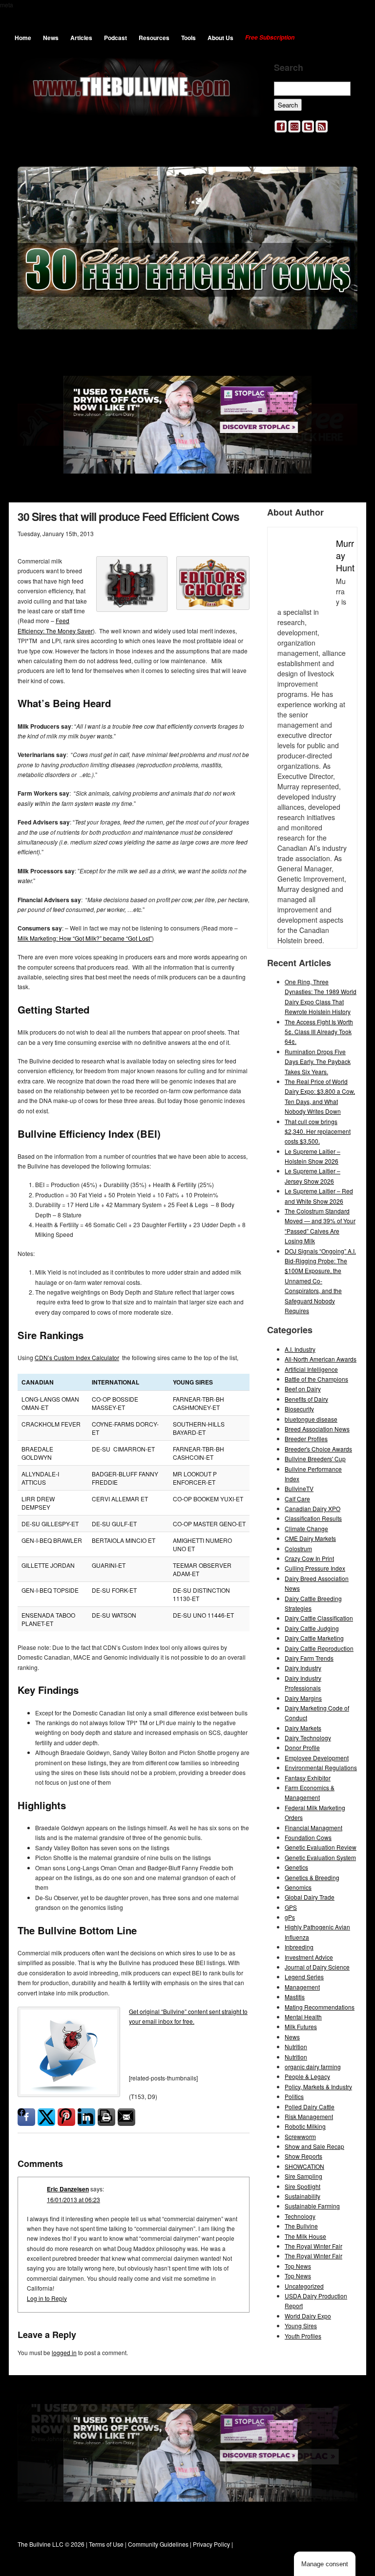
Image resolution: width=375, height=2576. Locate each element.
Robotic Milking (305, 2126)
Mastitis (295, 1997)
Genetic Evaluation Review (321, 1847)
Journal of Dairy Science (317, 1967)
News (51, 38)
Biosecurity (299, 1409)
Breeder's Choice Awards (318, 1449)
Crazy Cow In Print (309, 1558)
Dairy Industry (303, 1668)
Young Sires (301, 2326)
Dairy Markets (303, 1728)
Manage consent (325, 2564)
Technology (300, 2216)
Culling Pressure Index (315, 1568)
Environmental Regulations (321, 1767)
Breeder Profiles (306, 1439)
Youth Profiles (303, 2336)
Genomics (298, 1887)
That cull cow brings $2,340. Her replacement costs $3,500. (318, 1131)
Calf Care (297, 1499)
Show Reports (303, 2156)
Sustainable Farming (312, 2206)
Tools (188, 38)
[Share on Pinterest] (66, 2117)
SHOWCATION (304, 2166)
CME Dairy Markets (310, 1538)
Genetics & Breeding (312, 1877)
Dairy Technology (308, 1738)
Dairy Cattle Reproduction (319, 1648)
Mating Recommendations (320, 2007)
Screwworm (300, 2136)
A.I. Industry (300, 1349)
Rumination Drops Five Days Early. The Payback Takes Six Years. (318, 1061)
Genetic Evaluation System (320, 1857)
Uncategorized (304, 2286)
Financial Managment (313, 1828)
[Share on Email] (126, 2117)
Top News (298, 2266)
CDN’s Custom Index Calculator (77, 1357)
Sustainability (302, 2196)
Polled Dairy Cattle (310, 2107)
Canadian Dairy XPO (312, 1508)
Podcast (115, 38)
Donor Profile (302, 1747)
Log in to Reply (47, 2298)
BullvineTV (299, 1488)
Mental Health (303, 2017)
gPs (290, 1917)
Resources (154, 38)
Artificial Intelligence (311, 1369)
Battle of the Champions (316, 1379)
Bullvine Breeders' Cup (315, 1459)
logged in (64, 2352)
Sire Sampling (303, 2176)
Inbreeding (299, 1947)
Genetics (296, 1867)
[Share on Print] (106, 2117)
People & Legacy (307, 2076)
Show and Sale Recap (314, 2146)
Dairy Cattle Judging (312, 1628)
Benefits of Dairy (306, 1399)
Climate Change (306, 1528)
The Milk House (305, 2236)
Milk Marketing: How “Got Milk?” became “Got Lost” (85, 938)
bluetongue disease (311, 1419)
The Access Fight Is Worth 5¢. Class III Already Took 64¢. (319, 1032)
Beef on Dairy (303, 1389)
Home (23, 38)
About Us (220, 38)
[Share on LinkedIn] (86, 2117)
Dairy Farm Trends (309, 1658)
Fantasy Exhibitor (308, 1778)
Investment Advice (309, 1957)
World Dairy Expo (308, 2316)
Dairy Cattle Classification (319, 1618)
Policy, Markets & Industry (318, 2087)
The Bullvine (301, 2226)
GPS (291, 1907)
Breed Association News (317, 1429)
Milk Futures (301, 2026)
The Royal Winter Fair (313, 2246)
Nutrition (296, 2046)
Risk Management (309, 2116)
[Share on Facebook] (26, 2117)
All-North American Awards (321, 1359)
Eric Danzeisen (68, 2189)
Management (302, 1987)
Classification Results (313, 1518)
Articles (81, 38)
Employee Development (317, 1758)
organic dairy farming (313, 2067)
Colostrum (298, 1548)
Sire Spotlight (302, 2186)
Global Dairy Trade (310, 1897)
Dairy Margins (303, 1698)
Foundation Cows (308, 1837)
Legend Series (304, 1977)
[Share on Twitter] (46, 2117)
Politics (294, 2096)
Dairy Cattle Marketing (314, 1638)
